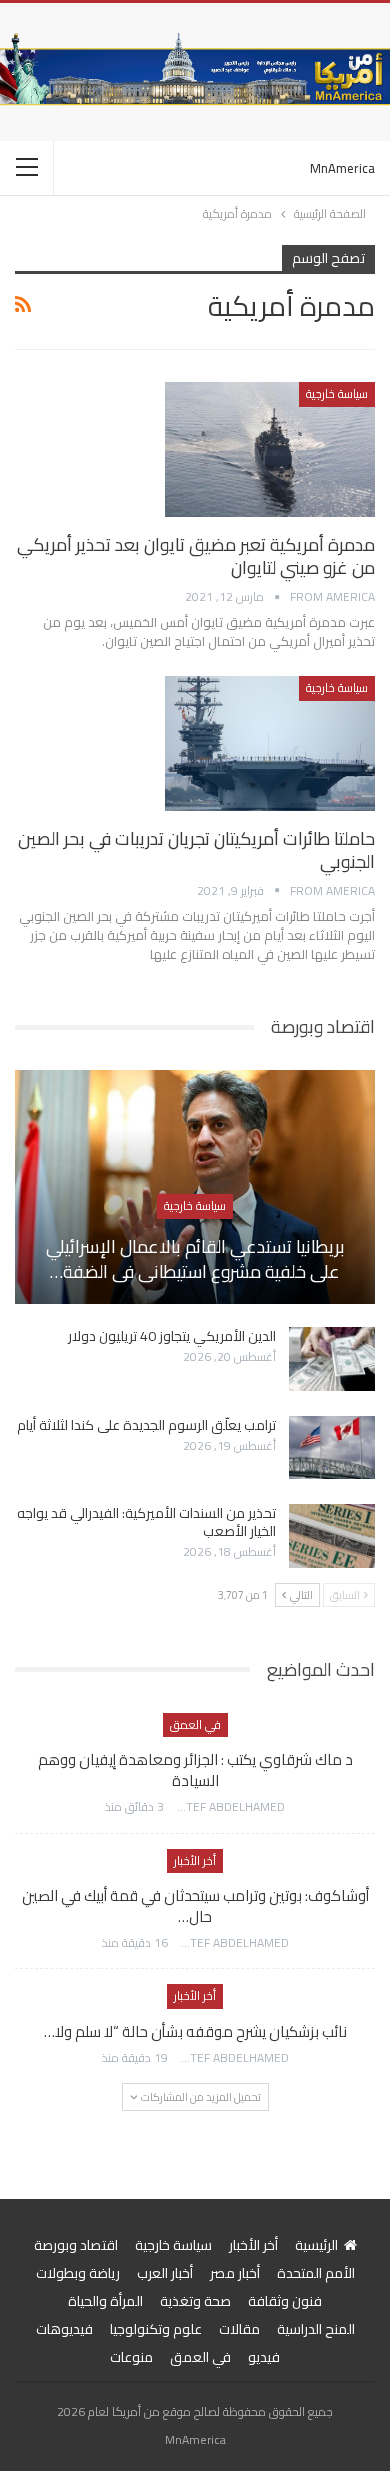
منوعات (131, 2357)
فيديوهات (64, 2329)
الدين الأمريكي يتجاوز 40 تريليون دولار (172, 1336)
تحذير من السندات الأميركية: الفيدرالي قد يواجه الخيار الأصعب (146, 1522)
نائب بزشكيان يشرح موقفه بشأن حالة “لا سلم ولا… (195, 2031)
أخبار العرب (165, 2273)
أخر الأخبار (195, 1860)
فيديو (264, 2357)
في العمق (195, 1724)
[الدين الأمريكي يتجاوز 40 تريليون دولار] (332, 1359)
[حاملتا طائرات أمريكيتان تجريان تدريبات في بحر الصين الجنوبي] (270, 743)
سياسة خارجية (337, 393)
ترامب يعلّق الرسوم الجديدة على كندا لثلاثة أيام (146, 1425)
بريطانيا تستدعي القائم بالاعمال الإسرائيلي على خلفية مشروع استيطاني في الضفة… (195, 1259)
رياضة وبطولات (78, 2273)
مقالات (239, 2329)
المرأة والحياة (105, 2301)
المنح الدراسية (316, 2329)
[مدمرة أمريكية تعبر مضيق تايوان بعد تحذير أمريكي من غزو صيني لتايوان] (270, 449)
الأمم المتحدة (316, 2273)
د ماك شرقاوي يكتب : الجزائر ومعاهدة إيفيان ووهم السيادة (195, 1770)
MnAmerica (342, 168)
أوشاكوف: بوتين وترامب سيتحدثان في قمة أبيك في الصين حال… (195, 1906)
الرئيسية (316, 2245)
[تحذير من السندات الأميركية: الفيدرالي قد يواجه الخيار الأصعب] (332, 1536)
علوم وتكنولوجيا (156, 2329)
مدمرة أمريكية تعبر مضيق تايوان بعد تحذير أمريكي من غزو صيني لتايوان (196, 556)
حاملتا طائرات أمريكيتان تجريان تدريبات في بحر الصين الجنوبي (196, 850)
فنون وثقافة (285, 2301)
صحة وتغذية (195, 2301)
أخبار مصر (235, 2273)
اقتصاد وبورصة (76, 2245)
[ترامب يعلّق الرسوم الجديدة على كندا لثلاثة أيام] (332, 1448)
